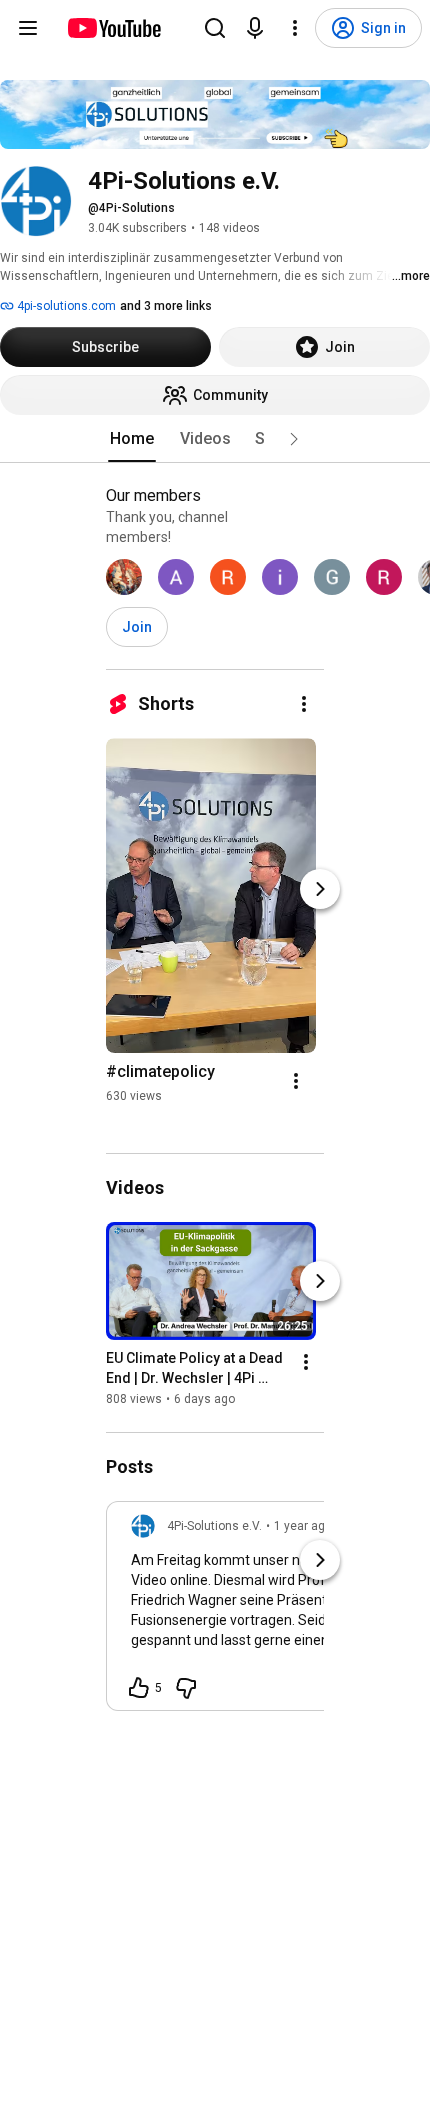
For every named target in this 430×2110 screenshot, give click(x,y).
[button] (294, 439)
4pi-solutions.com (65, 306)
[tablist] (215, 439)
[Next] (320, 889)
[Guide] (28, 28)
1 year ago (303, 1526)
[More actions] (304, 704)
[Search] (215, 28)
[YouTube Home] (113, 28)
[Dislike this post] (186, 1688)
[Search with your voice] (255, 28)
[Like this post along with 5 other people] (139, 1688)
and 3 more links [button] (166, 306)
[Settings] (295, 28)
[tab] (132, 439)
